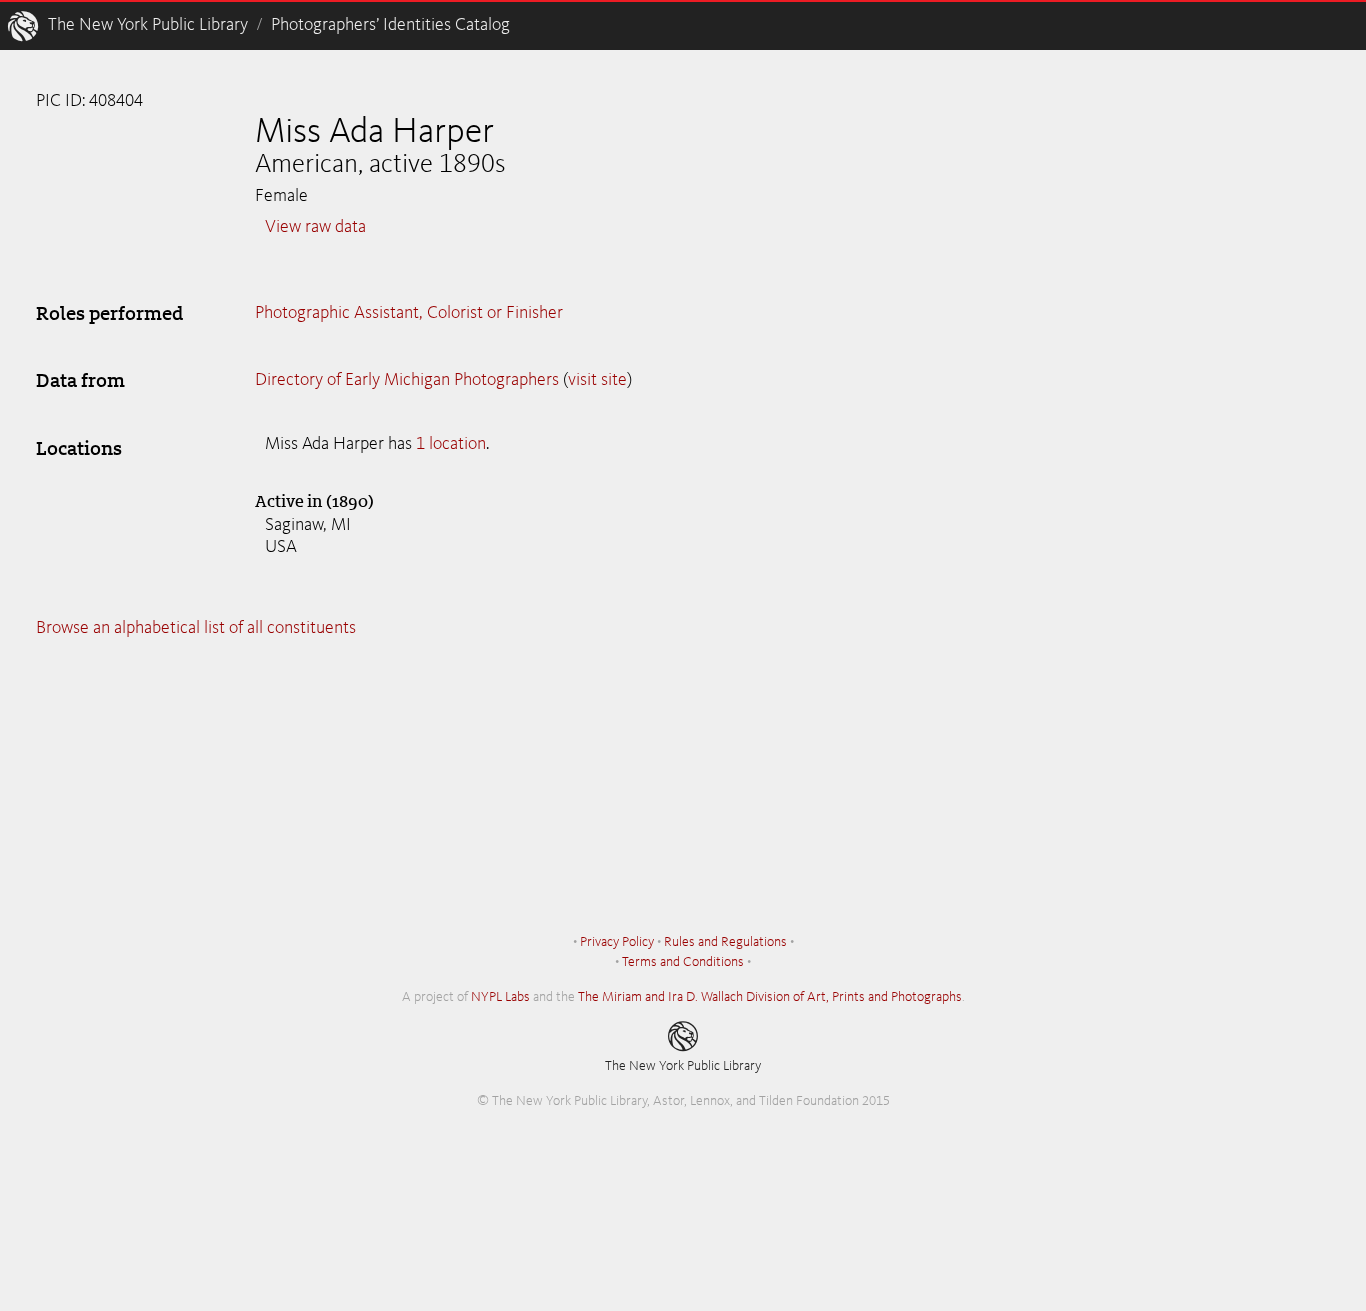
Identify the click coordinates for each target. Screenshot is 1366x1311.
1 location (451, 444)
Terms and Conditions (683, 962)
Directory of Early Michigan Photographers (407, 380)
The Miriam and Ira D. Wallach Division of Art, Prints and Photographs (770, 997)
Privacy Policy (617, 942)
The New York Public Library (148, 25)
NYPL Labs (500, 997)
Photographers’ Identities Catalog (390, 25)
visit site (597, 380)
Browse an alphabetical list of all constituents (196, 628)
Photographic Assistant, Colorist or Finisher (409, 313)
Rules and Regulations (725, 942)
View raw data (315, 227)
